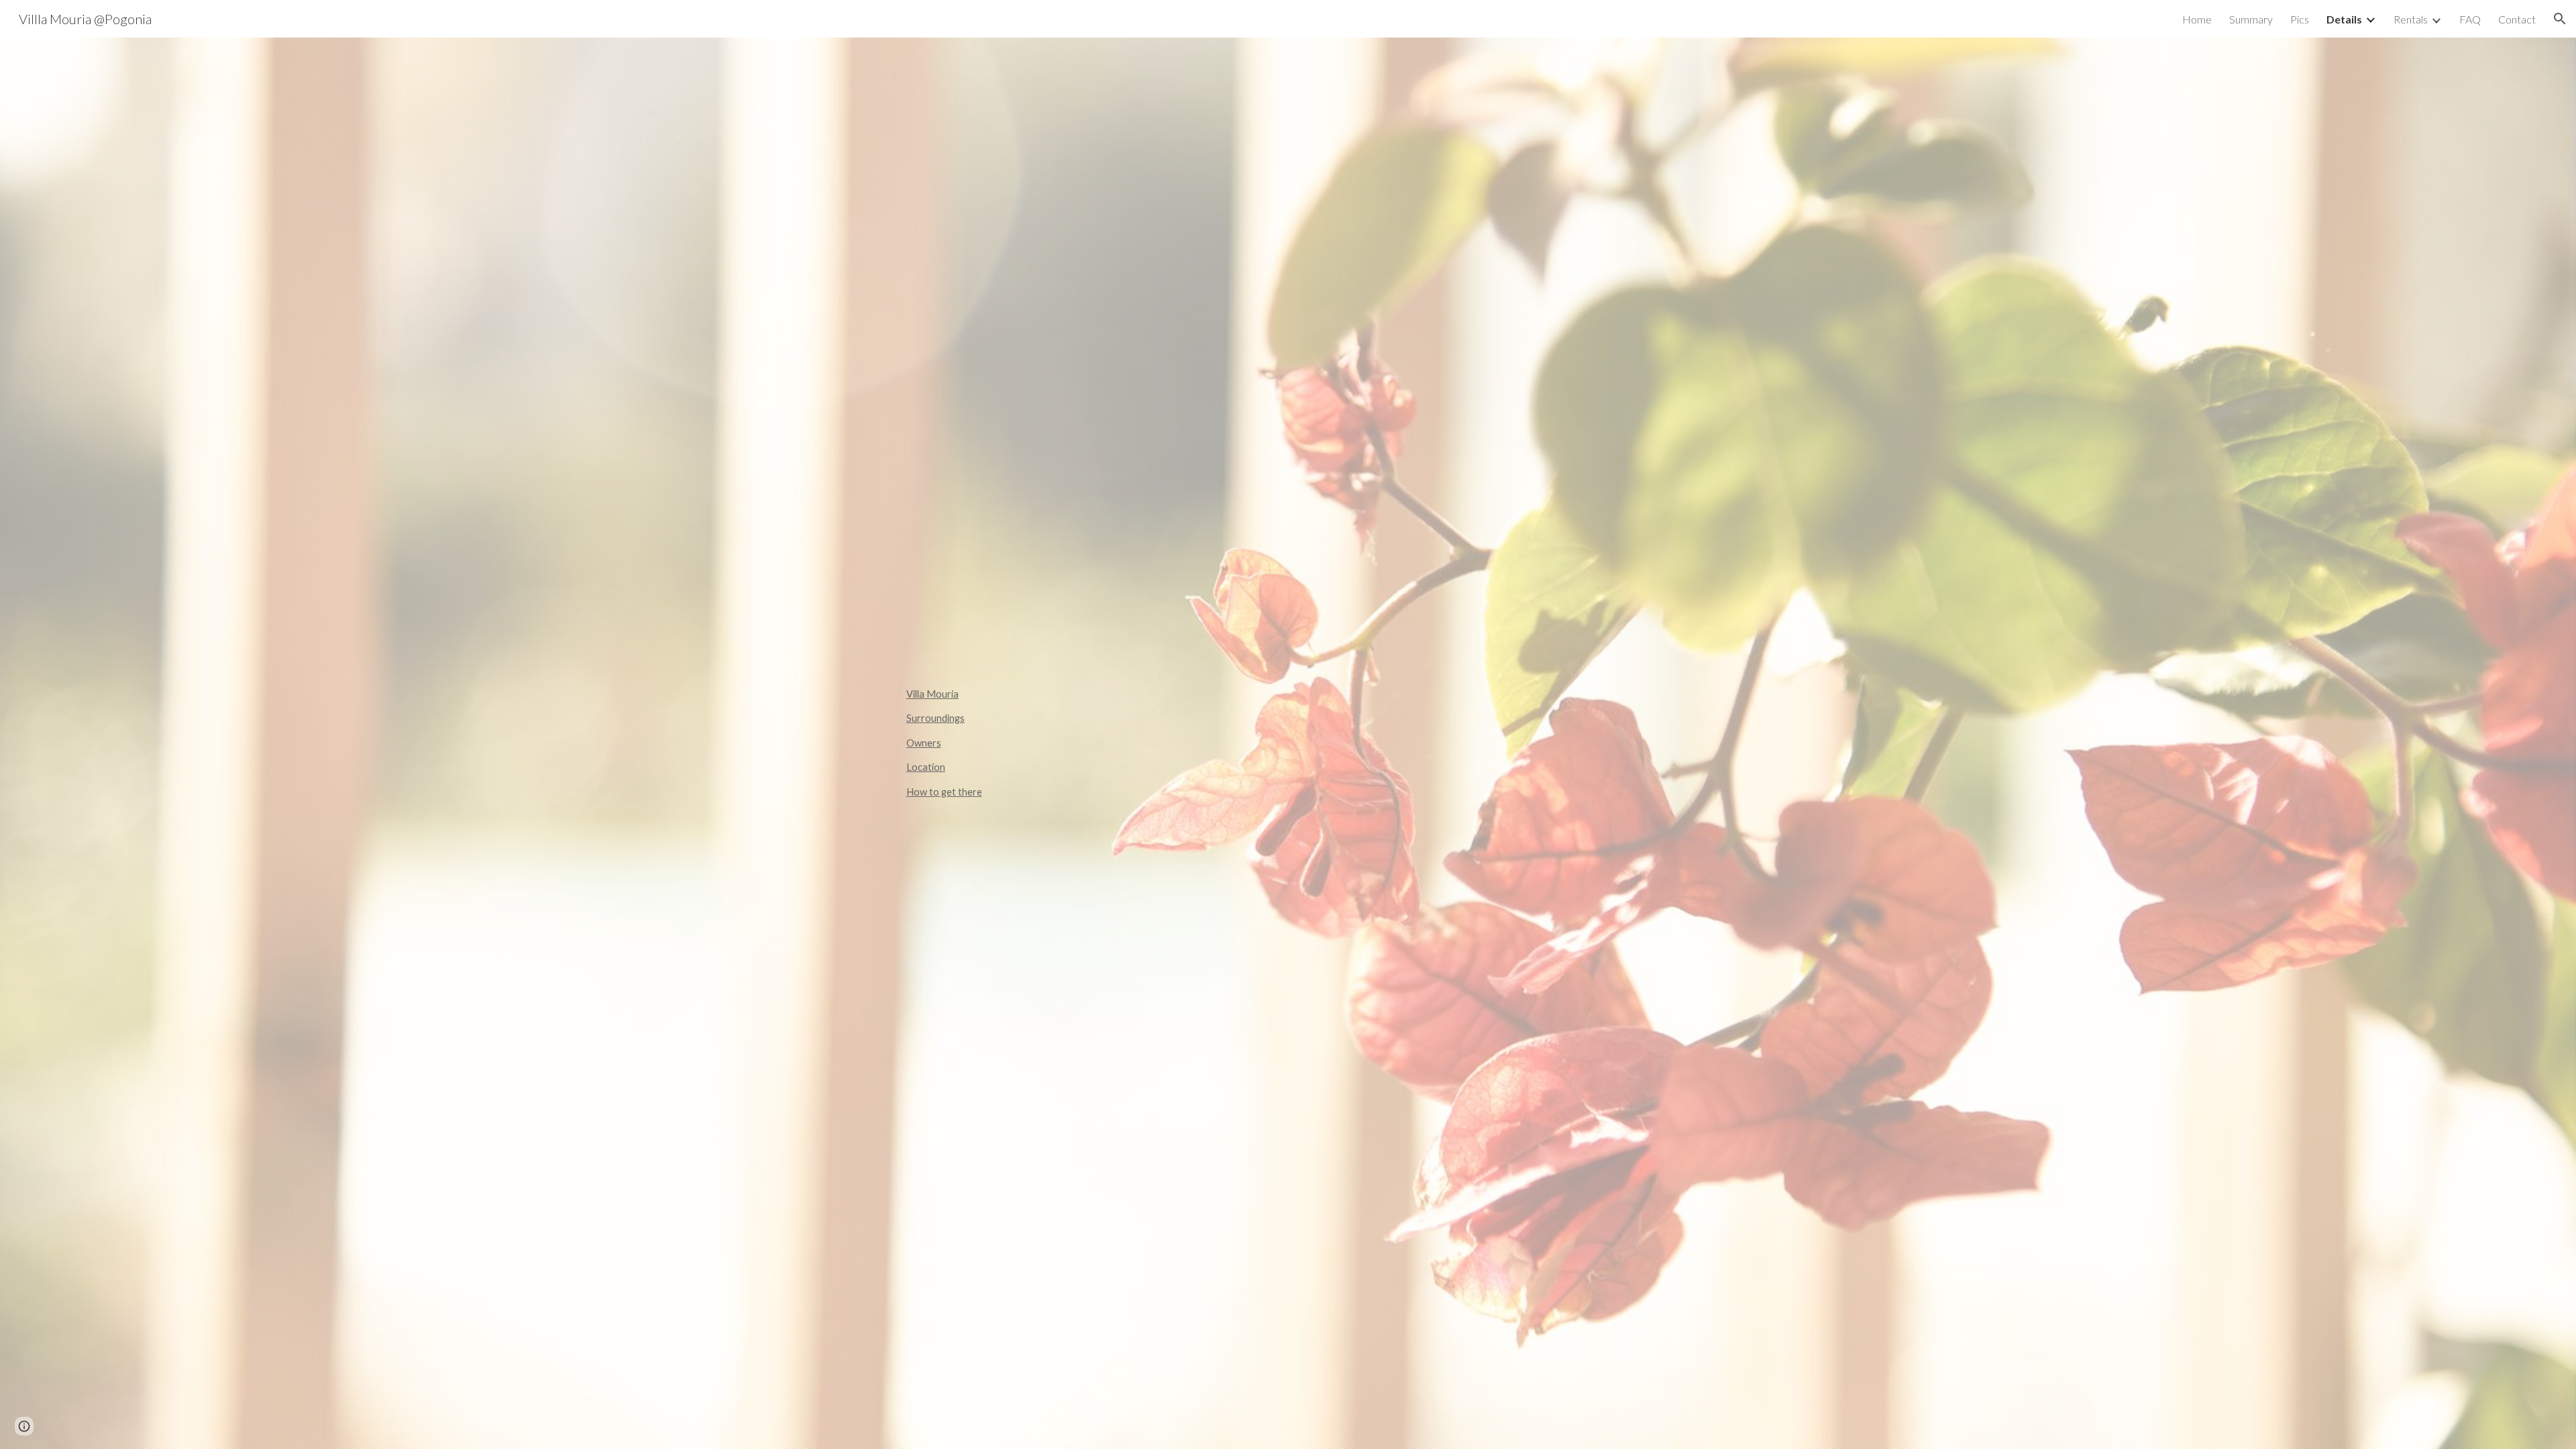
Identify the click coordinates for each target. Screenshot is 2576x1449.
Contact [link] (2517, 19)
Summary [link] (2251, 19)
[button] (2560, 19)
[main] (1288, 743)
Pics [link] (2300, 19)
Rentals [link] (2411, 19)
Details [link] (2344, 19)
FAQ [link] (2470, 19)
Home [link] (2197, 19)
